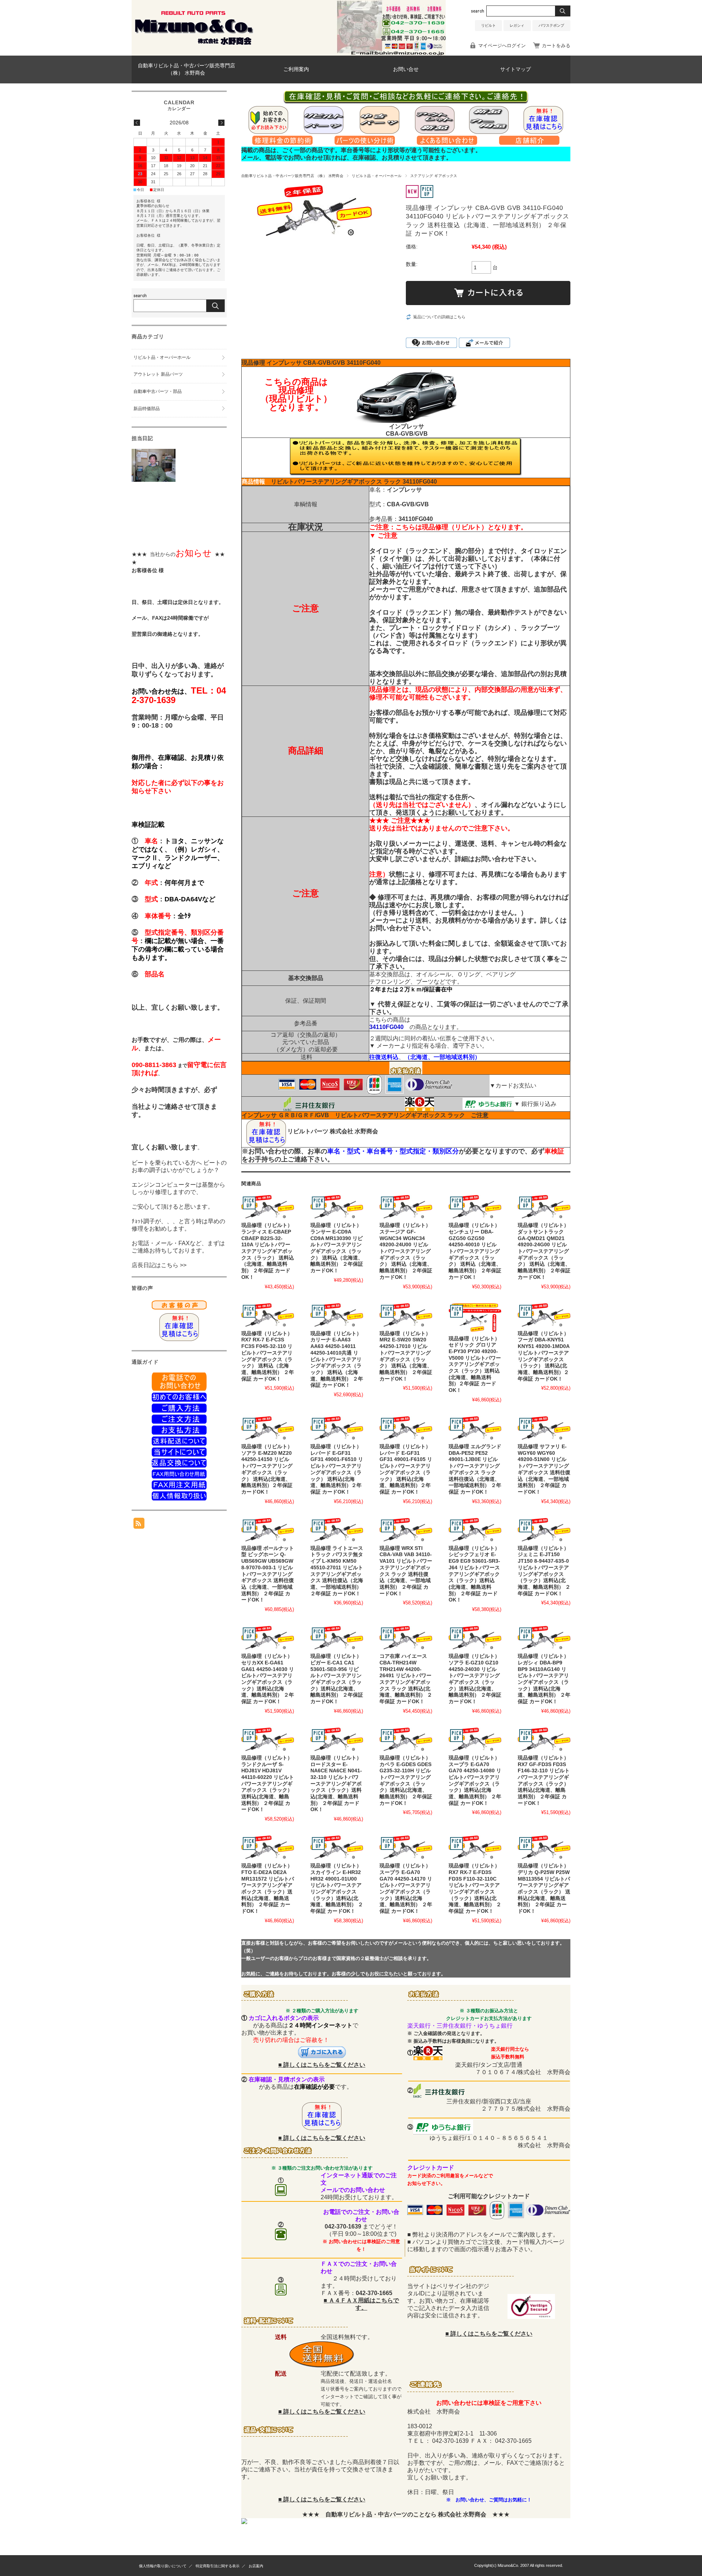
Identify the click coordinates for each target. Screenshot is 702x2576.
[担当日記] (154, 480)
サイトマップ (516, 69)
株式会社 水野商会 (354, 1131)
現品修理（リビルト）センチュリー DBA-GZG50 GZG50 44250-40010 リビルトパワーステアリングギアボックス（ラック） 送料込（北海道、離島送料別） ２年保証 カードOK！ (475, 1251)
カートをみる (556, 46)
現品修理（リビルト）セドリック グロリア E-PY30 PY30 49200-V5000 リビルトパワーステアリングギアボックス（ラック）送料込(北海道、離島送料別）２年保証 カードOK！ (475, 1365)
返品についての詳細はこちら (439, 317)
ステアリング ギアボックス (434, 176)
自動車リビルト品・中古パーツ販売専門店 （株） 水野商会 (186, 69)
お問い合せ (406, 69)
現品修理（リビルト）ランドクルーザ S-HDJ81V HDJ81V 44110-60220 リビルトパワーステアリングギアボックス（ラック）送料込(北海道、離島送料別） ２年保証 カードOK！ (268, 1784)
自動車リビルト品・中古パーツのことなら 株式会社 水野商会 (406, 2514)
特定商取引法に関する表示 (218, 2566)
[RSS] (139, 1525)
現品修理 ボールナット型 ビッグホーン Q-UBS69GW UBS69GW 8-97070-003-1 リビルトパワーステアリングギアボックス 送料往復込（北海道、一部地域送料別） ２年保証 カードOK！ (268, 1574)
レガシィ (517, 25)
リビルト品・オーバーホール (377, 176)
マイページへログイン (502, 46)
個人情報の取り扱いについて (163, 2566)
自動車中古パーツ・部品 (158, 391)
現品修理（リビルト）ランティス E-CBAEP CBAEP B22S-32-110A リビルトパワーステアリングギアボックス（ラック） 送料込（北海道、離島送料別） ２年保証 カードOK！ (268, 1251)
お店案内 (256, 2566)
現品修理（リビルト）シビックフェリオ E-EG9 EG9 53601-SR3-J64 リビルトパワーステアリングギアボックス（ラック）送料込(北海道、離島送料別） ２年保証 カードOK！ (474, 1574)
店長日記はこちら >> (159, 1265)
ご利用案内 (296, 69)
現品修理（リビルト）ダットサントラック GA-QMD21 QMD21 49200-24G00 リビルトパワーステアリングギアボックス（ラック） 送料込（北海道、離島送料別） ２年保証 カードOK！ (544, 1251)
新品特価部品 (147, 409)
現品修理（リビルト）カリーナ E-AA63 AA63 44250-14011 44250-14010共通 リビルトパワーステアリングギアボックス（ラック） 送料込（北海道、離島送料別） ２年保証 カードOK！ (337, 1360)
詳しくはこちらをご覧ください (324, 2065)
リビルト (488, 25)
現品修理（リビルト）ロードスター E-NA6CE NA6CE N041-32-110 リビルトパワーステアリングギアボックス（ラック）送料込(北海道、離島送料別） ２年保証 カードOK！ (336, 1784)
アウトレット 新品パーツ (158, 374)
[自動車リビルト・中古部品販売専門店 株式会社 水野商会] (194, 44)
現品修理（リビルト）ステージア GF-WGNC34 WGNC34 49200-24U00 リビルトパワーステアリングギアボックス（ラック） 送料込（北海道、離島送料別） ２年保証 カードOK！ (406, 1251)
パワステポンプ (551, 25)
